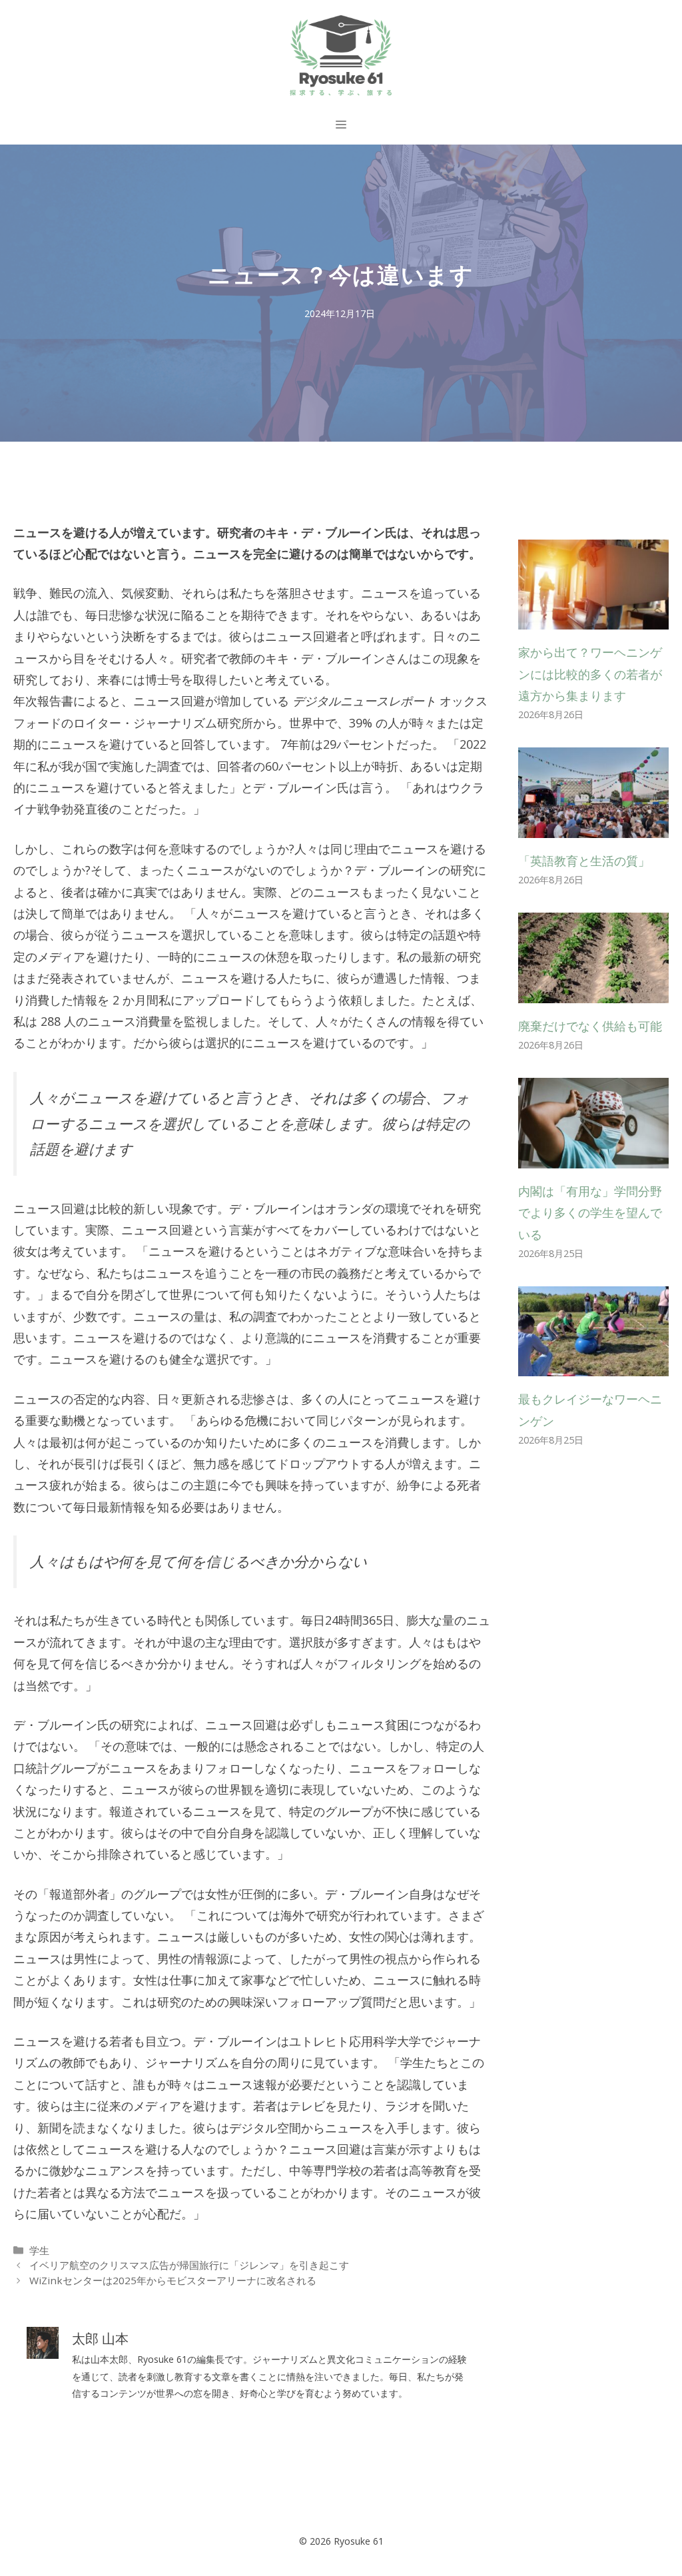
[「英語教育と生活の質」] (593, 827)
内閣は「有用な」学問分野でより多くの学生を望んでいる (590, 1213)
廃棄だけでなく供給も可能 (590, 1026)
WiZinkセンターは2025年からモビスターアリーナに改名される (173, 2280)
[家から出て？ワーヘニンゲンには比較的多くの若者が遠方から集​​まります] (593, 619)
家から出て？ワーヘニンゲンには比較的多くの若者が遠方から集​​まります (590, 674)
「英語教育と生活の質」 (584, 861)
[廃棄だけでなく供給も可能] (593, 993)
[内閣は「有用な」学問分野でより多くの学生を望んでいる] (593, 1157)
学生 (39, 2250)
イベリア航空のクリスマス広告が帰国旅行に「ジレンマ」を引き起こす (189, 2265)
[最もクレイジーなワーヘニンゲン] (593, 1366)
